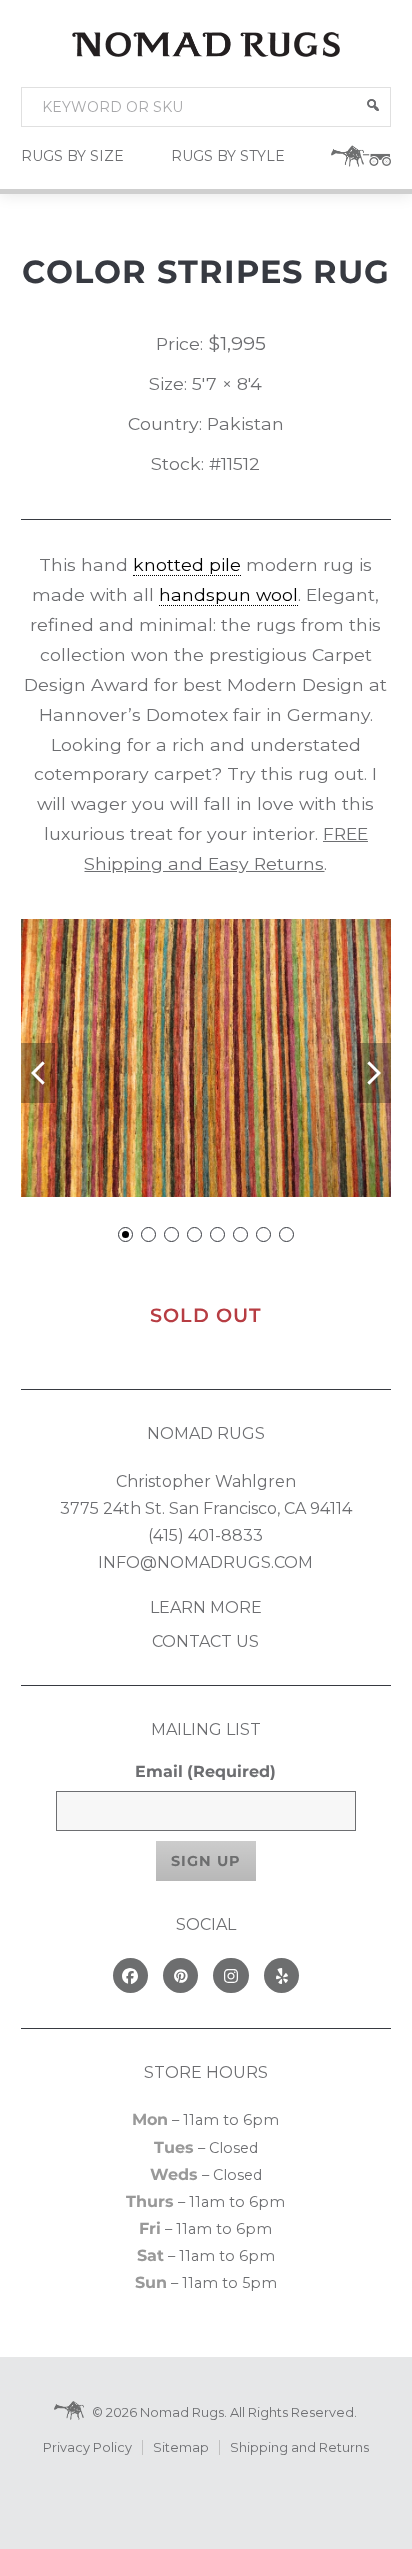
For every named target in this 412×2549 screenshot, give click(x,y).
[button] (373, 105)
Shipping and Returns (299, 2447)
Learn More (206, 1607)
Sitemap (181, 2447)
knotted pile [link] (187, 564)
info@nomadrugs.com (205, 1562)
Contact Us (205, 1641)
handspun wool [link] (228, 594)
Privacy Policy (87, 2447)
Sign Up (206, 1861)
